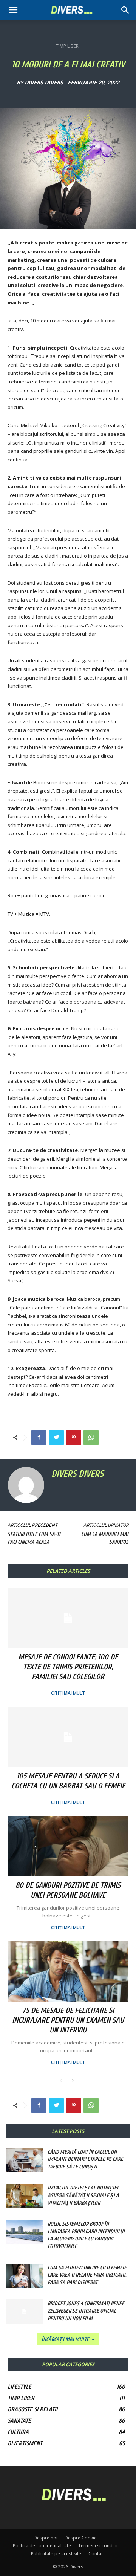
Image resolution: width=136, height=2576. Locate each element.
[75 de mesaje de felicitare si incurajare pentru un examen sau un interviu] (68, 1971)
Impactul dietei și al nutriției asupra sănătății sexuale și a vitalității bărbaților (83, 2195)
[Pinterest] (74, 1438)
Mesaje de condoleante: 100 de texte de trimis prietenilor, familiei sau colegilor (68, 1667)
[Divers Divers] (27, 1485)
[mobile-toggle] (13, 10)
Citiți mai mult (68, 1693)
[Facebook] (39, 1438)
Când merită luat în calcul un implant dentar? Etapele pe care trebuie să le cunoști (85, 2159)
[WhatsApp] (91, 1438)
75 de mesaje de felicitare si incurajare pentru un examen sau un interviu (68, 2020)
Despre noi (46, 2538)
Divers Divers (44, 83)
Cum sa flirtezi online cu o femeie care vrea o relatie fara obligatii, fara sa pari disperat (87, 2275)
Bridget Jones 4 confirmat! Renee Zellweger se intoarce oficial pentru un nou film (86, 2311)
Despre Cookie (81, 2538)
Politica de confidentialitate (42, 2546)
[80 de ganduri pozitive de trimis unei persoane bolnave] (68, 1846)
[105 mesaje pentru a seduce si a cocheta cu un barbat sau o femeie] (68, 1737)
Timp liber (67, 46)
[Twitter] (56, 1438)
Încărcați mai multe (65, 2339)
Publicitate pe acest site (56, 2554)
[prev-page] (61, 2081)
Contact (97, 2554)
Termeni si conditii (98, 2546)
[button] (125, 10)
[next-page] (73, 2081)
